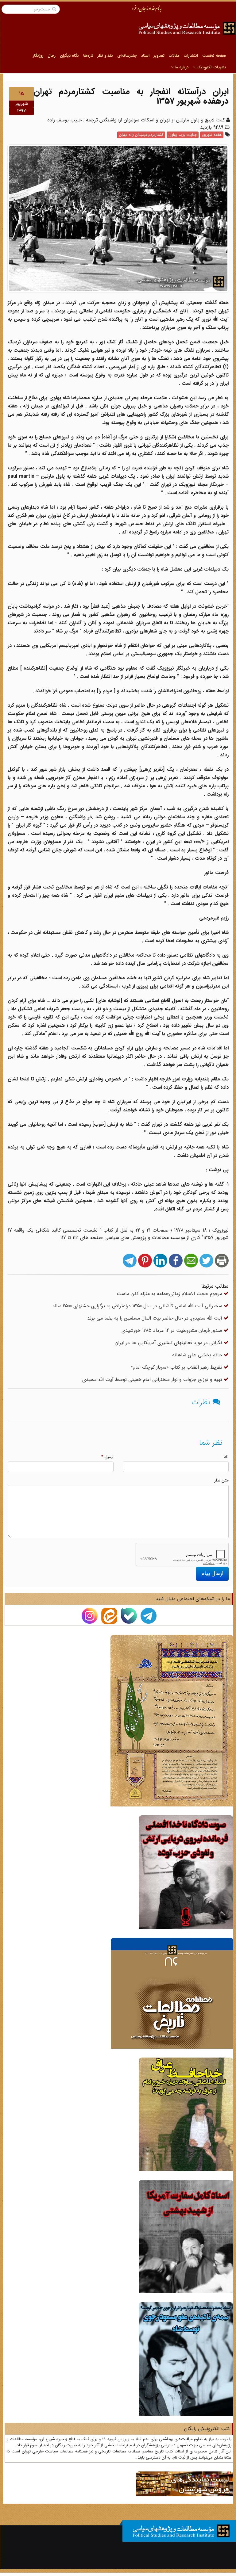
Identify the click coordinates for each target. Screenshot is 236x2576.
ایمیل (107, 1457)
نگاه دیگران (69, 56)
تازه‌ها (88, 56)
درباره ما (181, 67)
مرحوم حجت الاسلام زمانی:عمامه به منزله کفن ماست (170, 1294)
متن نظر (221, 1480)
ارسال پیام (212, 1573)
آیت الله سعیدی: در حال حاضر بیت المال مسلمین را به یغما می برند (155, 1318)
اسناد (145, 56)
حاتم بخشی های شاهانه (198, 1355)
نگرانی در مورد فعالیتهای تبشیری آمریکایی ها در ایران (169, 1343)
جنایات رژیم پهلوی (183, 135)
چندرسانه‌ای (127, 56)
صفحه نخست (214, 56)
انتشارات (191, 56)
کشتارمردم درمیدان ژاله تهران (141, 135)
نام (226, 1457)
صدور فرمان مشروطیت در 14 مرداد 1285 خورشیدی (173, 1330)
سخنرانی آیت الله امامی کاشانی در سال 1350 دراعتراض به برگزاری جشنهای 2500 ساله (138, 1306)
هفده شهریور (212, 135)
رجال (52, 56)
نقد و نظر (105, 56)
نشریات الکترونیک (211, 67)
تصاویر (159, 56)
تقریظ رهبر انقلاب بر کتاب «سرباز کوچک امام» (177, 1367)
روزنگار (38, 56)
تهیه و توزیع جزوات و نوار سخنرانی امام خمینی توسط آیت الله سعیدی (153, 1380)
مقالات (174, 56)
